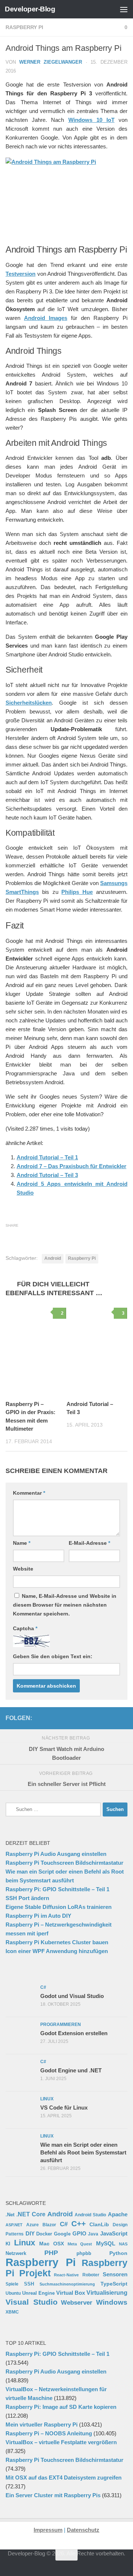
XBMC (12, 2312)
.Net (10, 2215)
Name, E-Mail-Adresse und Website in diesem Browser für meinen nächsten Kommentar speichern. (65, 1605)
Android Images (46, 318)
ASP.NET (14, 2225)
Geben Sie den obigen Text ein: (53, 1656)
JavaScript (114, 2234)
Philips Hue (77, 892)
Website (23, 1569)
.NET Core (31, 2214)
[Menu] (124, 9)
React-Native (66, 2275)
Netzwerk (16, 2253)
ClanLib (99, 2224)
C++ (79, 2223)
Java (93, 2234)
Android (53, 1258)
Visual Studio (32, 2302)
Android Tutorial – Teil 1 (47, 1157)
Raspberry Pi (24, 27)
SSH (29, 2284)
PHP (51, 2253)
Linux (25, 2243)
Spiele (12, 2284)
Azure (33, 2225)
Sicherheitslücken (29, 703)
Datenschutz (83, 2530)
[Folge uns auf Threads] (64, 1718)
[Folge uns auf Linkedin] (123, 1718)
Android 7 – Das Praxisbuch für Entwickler (71, 1166)
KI (8, 2244)
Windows (112, 2302)
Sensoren (115, 2274)
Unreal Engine (38, 2293)
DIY (30, 2234)
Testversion (21, 274)
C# (64, 2224)
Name (22, 1543)
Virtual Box (71, 2293)
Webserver (77, 2303)
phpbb (84, 2253)
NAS (123, 2244)
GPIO (79, 2233)
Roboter (91, 2275)
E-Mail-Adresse (89, 1543)
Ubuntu (13, 2293)
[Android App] (111, 1718)
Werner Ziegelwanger (51, 62)
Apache (118, 2214)
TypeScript (114, 2284)
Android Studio (90, 2215)
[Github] (88, 1718)
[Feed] (99, 1718)
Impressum (48, 2530)
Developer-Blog (30, 9)
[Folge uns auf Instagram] (76, 1718)
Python (118, 2253)
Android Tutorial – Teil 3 (47, 1175)
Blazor (49, 2225)
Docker (44, 2234)
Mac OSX (52, 2244)
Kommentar (29, 1493)
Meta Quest (80, 2244)
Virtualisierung (107, 2293)
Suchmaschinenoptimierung (67, 2284)
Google (62, 2234)
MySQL (106, 2243)
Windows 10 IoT (91, 120)
